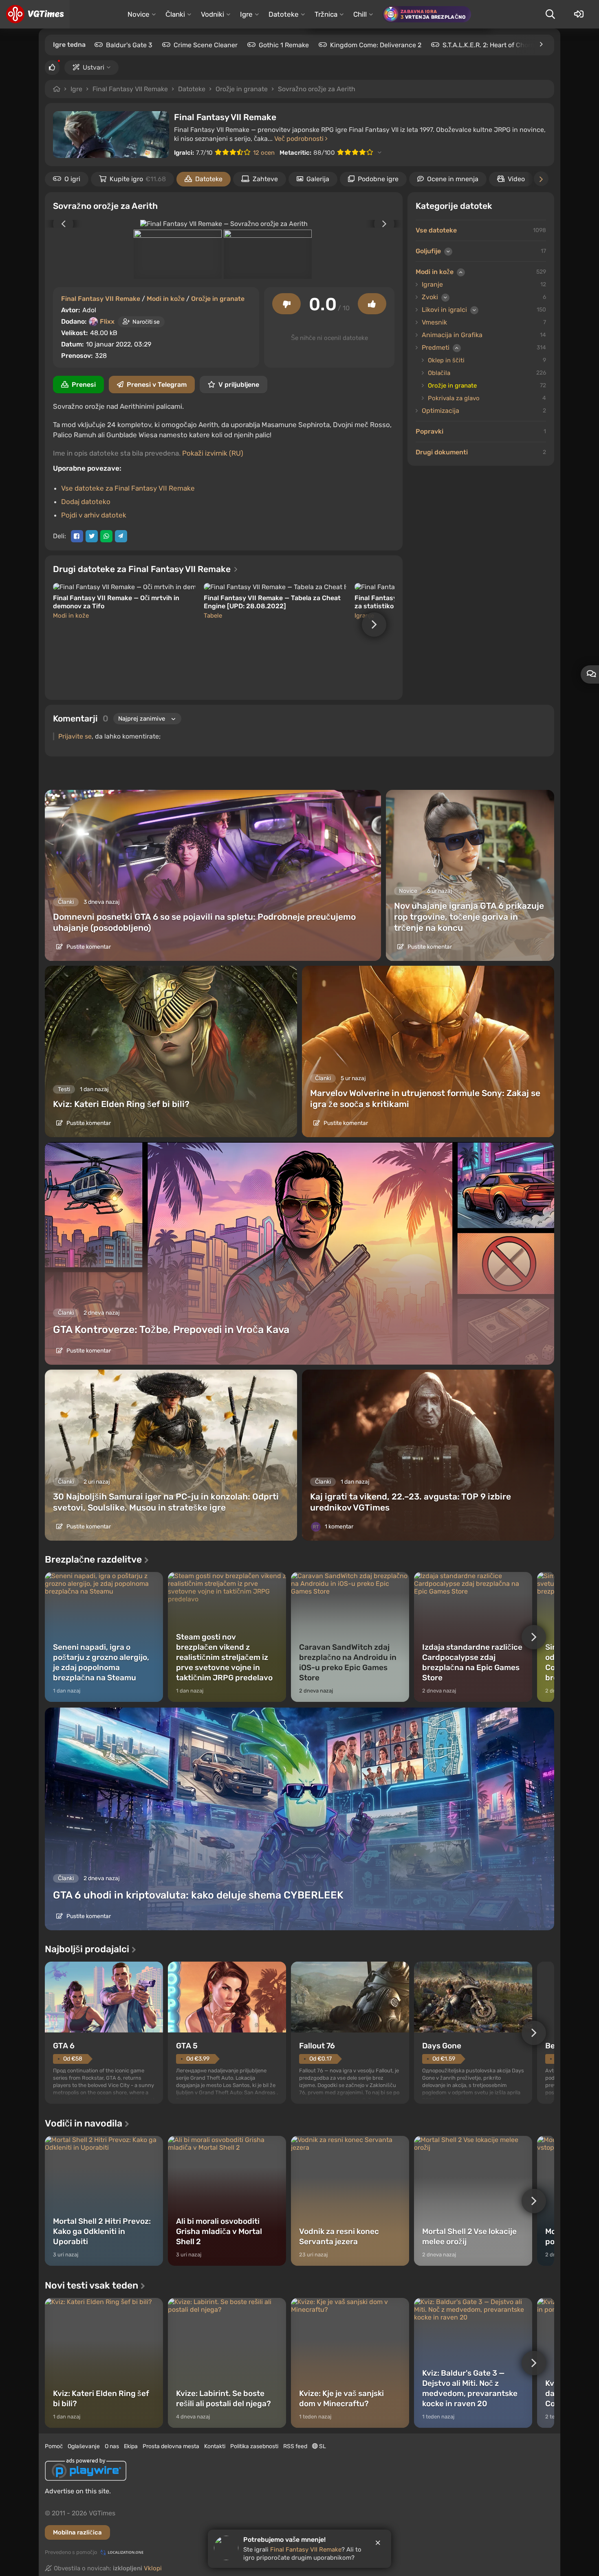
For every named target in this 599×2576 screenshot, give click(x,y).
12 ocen (264, 153)
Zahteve (265, 179)
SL (322, 2446)
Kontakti (215, 2446)
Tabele (213, 616)
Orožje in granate (242, 89)
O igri (72, 179)
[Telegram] (121, 536)
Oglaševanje (84, 2446)
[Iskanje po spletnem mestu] (550, 14)
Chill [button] (360, 14)
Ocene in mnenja (453, 179)
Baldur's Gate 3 (129, 45)
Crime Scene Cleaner (206, 45)
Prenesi (84, 385)
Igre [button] (246, 14)
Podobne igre (378, 179)
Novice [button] (139, 14)
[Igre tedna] (541, 44)
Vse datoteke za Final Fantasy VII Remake (128, 488)
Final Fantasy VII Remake (130, 89)
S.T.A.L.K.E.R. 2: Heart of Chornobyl (495, 45)
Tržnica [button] (326, 14)
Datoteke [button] (284, 14)
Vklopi (153, 2568)
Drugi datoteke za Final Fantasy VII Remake (143, 569)
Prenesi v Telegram (157, 385)
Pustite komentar (88, 947)
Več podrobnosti (300, 139)
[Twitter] (92, 536)
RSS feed (295, 2446)
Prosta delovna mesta (171, 2446)
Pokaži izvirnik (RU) (213, 453)
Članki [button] (175, 14)
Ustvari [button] (94, 67)
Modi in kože (166, 299)
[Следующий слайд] (388, 224)
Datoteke (192, 89)
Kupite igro (138, 179)
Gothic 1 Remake (284, 45)
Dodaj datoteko (86, 502)
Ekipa (131, 2446)
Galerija (318, 179)
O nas (112, 2446)
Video (516, 179)
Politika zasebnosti (254, 2446)
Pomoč (54, 2446)
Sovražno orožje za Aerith (317, 89)
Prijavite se (75, 736)
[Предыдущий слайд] (59, 224)
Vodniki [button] (213, 14)
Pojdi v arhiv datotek (94, 515)
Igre (76, 89)
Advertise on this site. (78, 2491)
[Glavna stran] (35, 14)
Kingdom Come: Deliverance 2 (376, 45)
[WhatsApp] (106, 536)
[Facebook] (77, 536)
